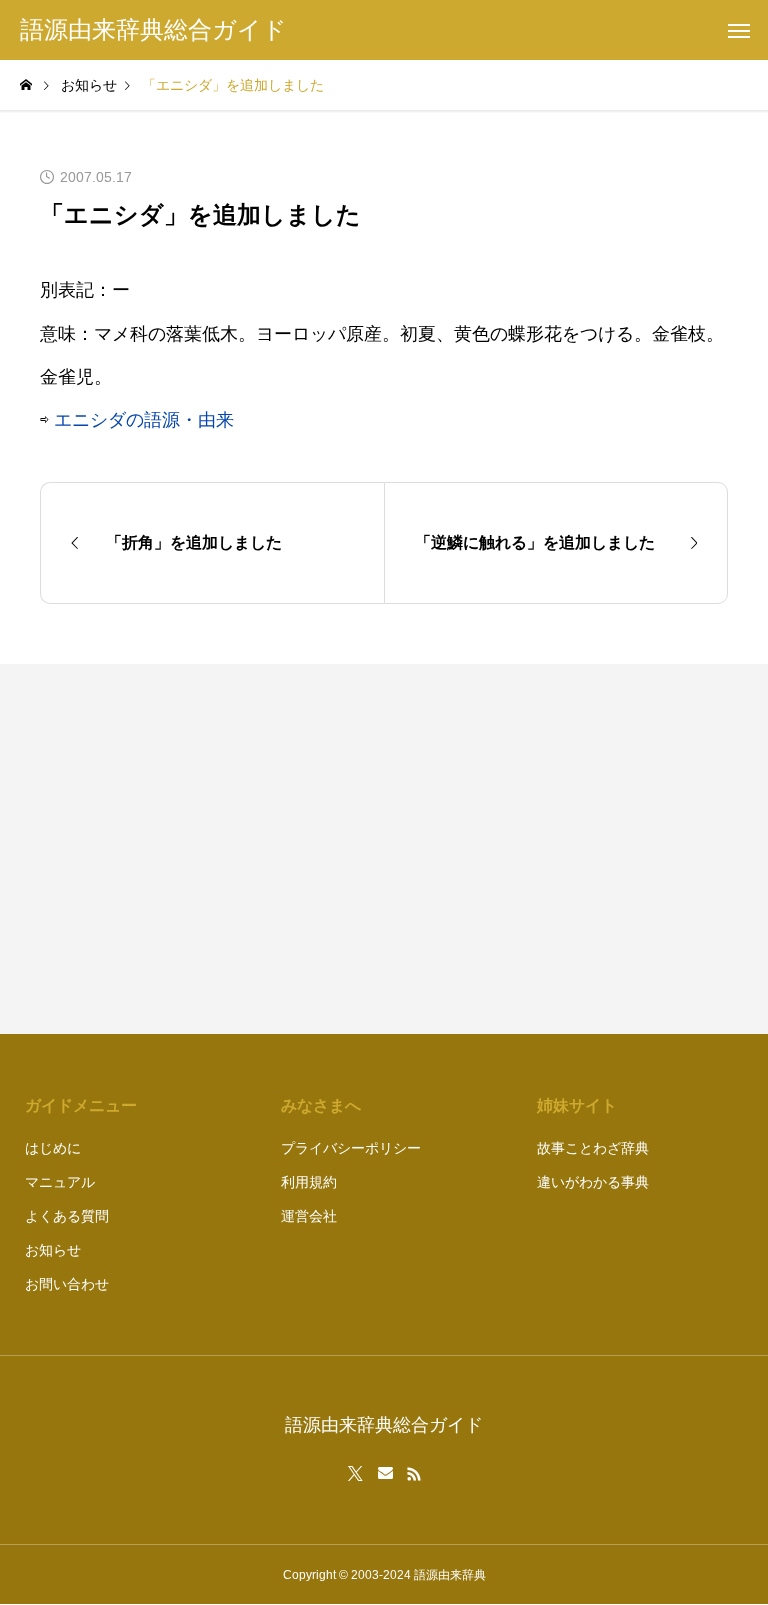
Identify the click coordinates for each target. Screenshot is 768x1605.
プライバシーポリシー (351, 1148)
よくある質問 (67, 1216)
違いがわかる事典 (593, 1182)
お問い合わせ (67, 1284)
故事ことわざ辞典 (593, 1148)
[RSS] (414, 1474)
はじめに (53, 1148)
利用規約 (309, 1182)
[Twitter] (356, 1474)
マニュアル (60, 1182)
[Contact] (385, 1474)
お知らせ (53, 1250)
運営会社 (309, 1216)
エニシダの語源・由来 (144, 420)
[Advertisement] (566, 849)
